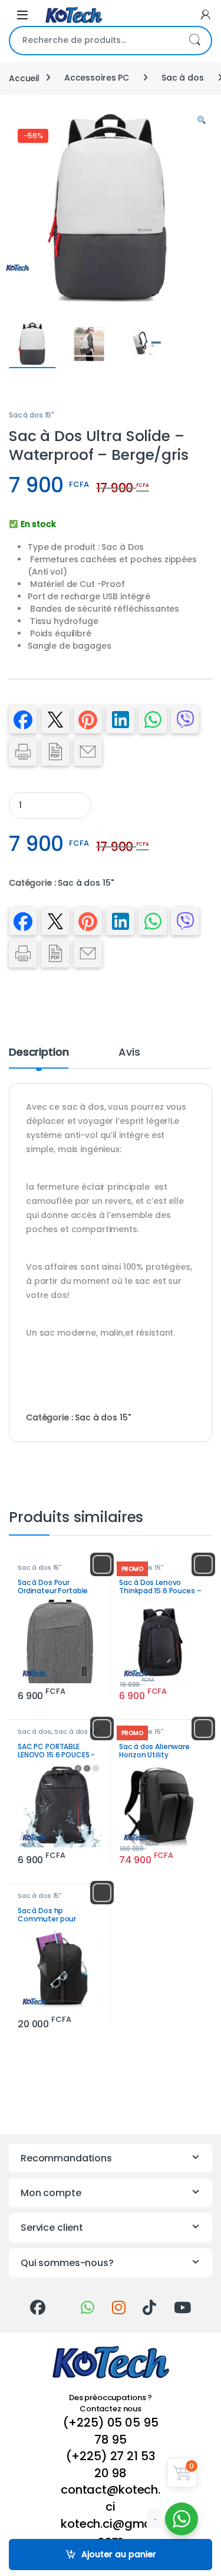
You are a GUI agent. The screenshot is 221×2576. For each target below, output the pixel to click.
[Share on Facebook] (23, 719)
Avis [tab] (129, 1053)
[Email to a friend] (88, 752)
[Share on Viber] (185, 719)
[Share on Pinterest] (88, 719)
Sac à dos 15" (32, 415)
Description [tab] (39, 1053)
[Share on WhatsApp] (153, 719)
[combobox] (94, 41)
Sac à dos (183, 78)
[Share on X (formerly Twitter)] (55, 719)
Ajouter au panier (119, 2554)
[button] (202, 121)
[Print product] (23, 752)
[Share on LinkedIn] (120, 719)
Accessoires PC (97, 78)
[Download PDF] (55, 752)
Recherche (194, 41)
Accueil (24, 78)
